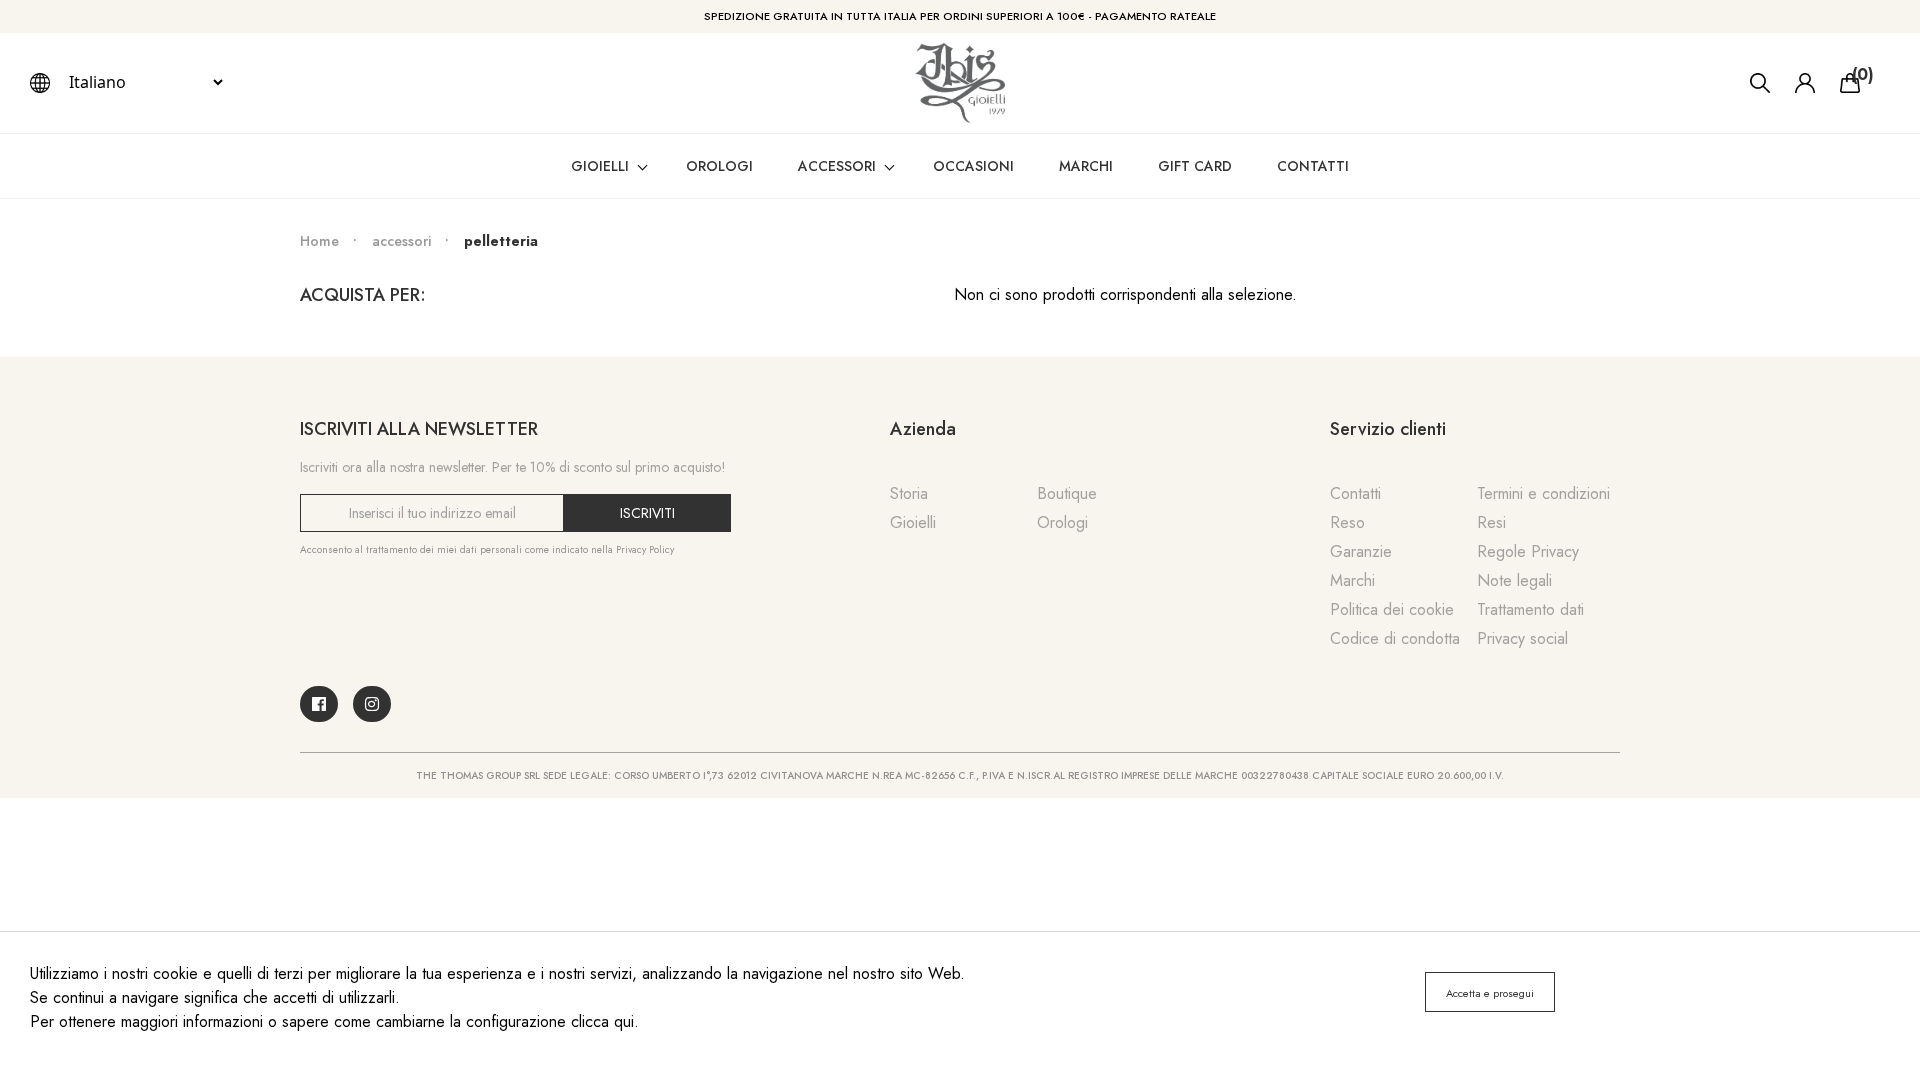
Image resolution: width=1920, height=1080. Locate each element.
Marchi (1086, 166)
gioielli (600, 166)
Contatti (1313, 166)
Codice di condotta (1395, 638)
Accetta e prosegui (1490, 993)
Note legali (1514, 580)
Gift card (1195, 166)
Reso (1347, 522)
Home (319, 241)
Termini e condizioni (1543, 493)
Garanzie (1361, 551)
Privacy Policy (645, 549)
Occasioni (973, 166)
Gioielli (913, 522)
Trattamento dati (1530, 609)
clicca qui (602, 1021)
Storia (909, 493)
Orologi (1062, 522)
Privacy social (1522, 638)
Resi (1491, 522)
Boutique (1067, 493)
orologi (719, 166)
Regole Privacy (1528, 551)
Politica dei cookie (1392, 609)
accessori (837, 166)
